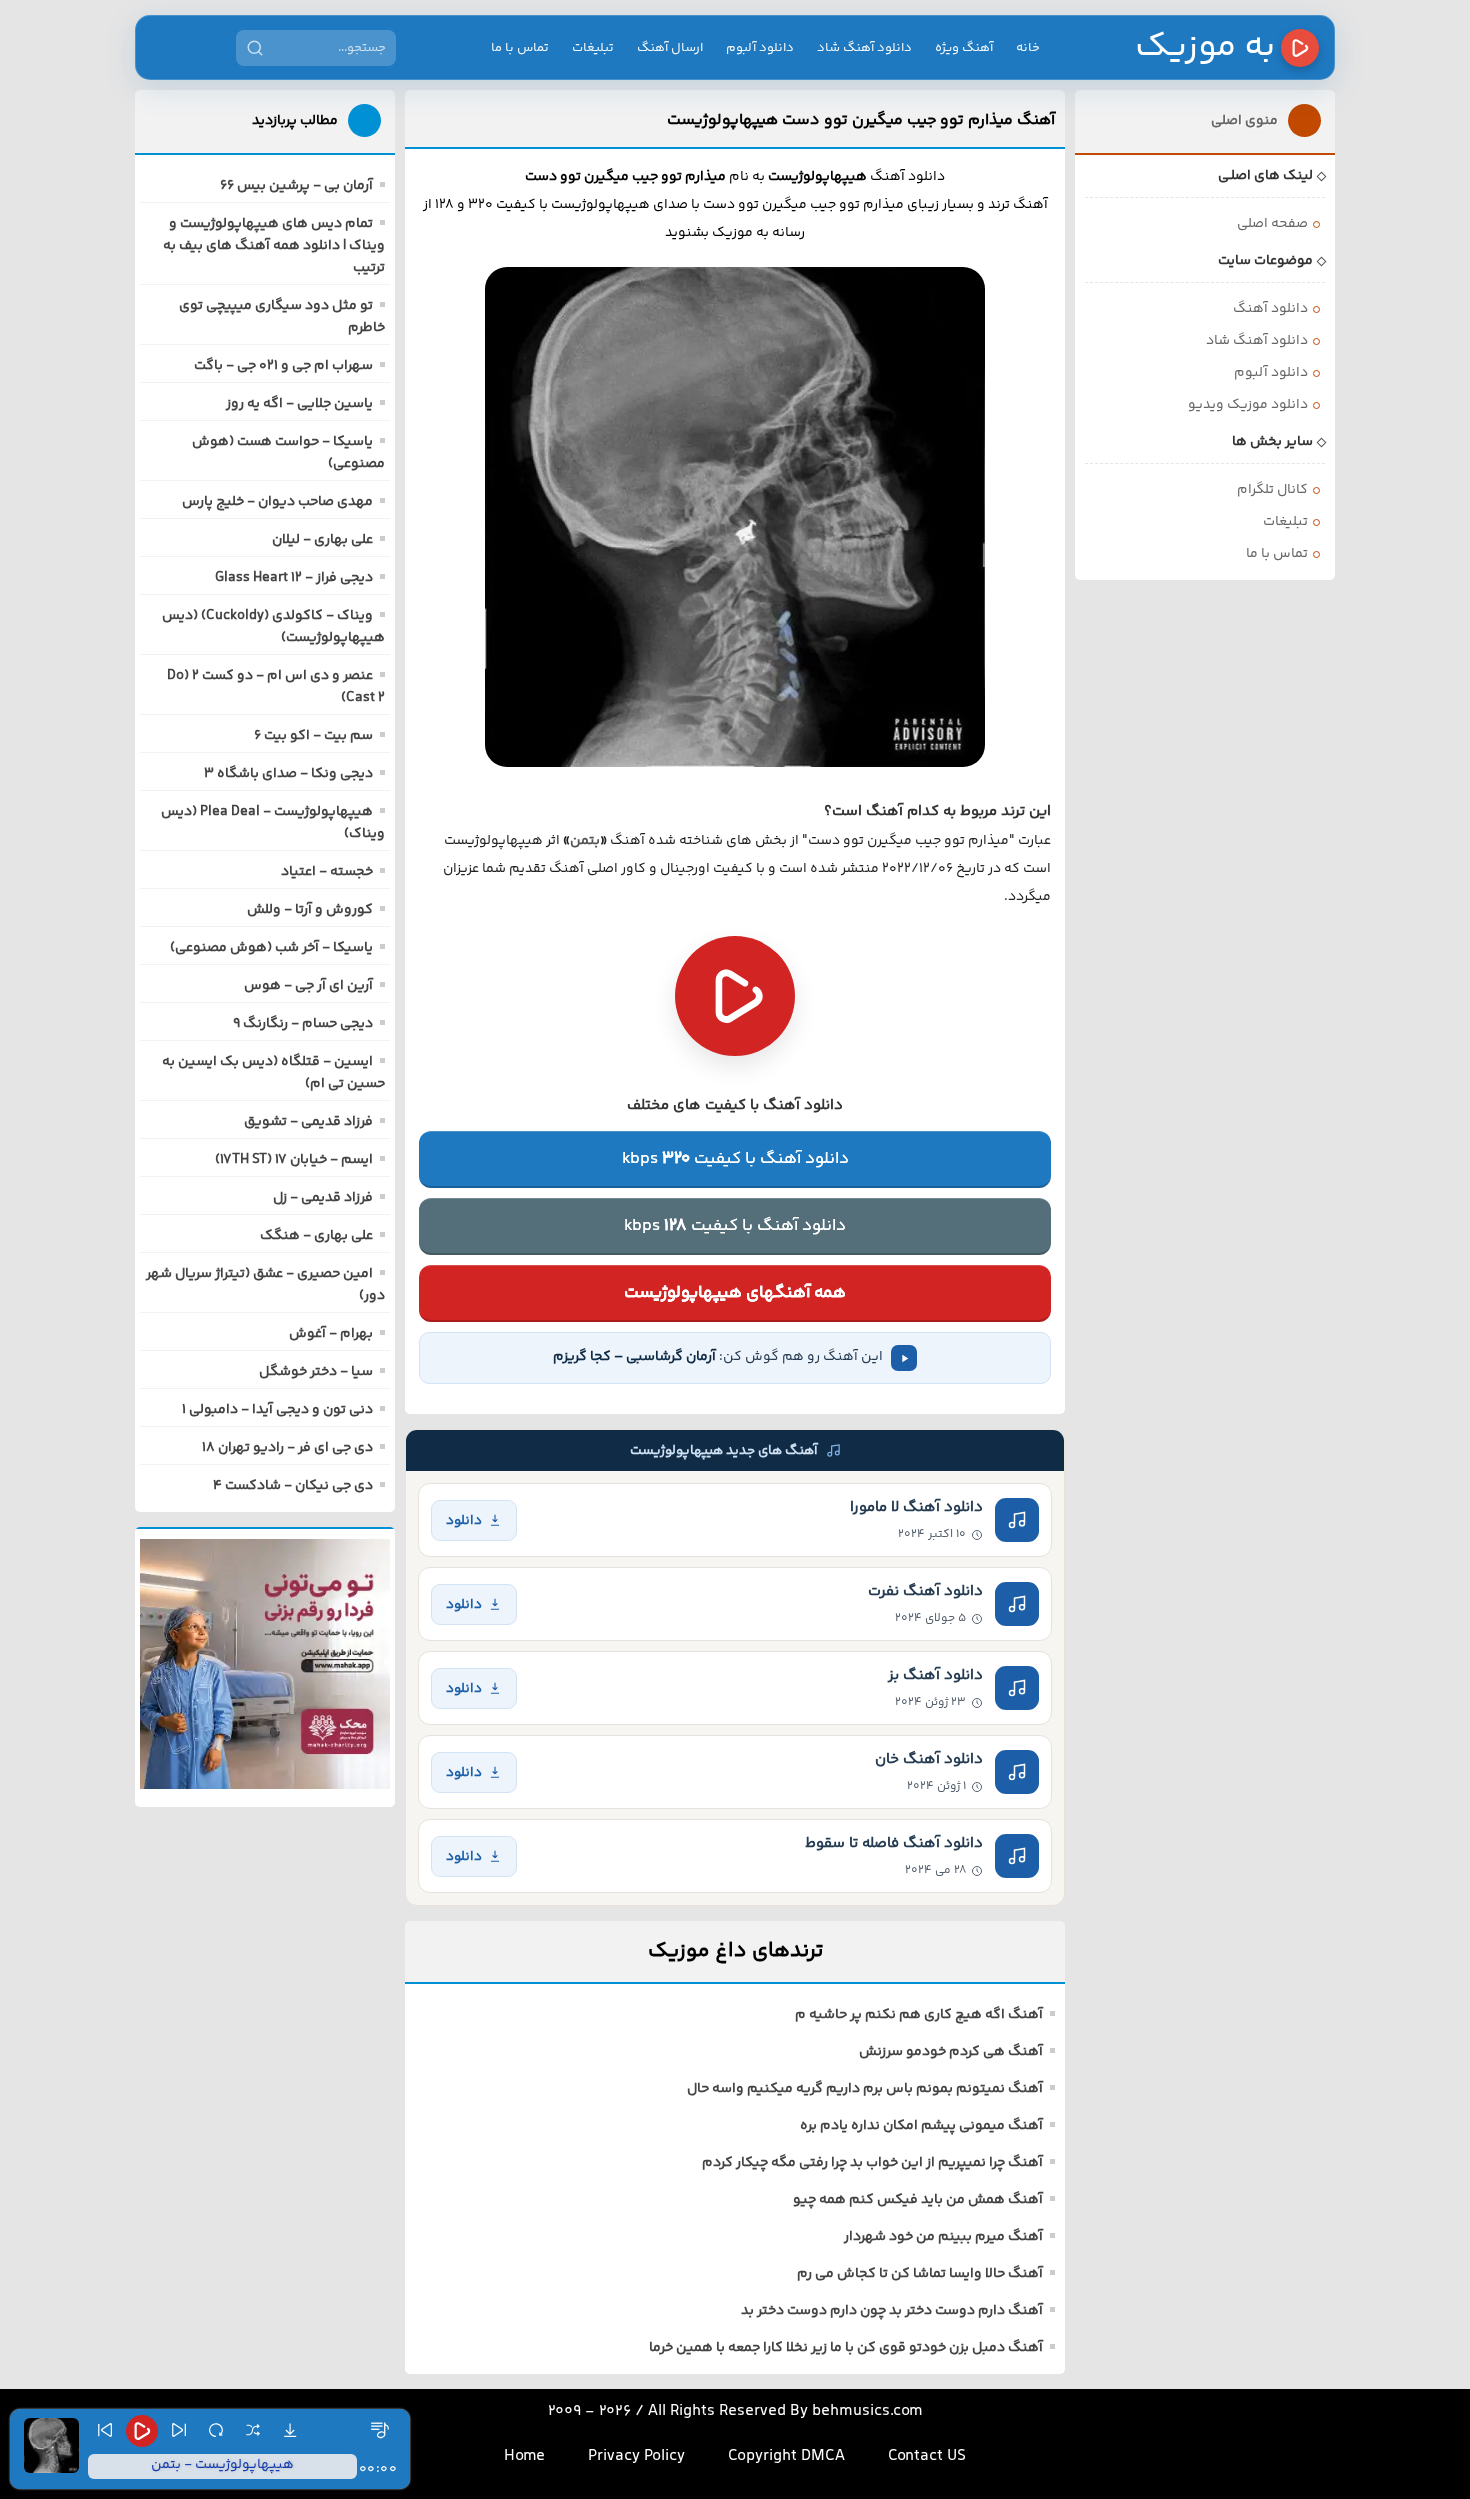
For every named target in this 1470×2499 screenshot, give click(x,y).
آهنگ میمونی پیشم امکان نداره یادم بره (921, 2126)
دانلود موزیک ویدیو (1248, 405)
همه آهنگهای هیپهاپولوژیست (735, 1293)
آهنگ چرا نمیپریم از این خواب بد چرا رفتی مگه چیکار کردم (872, 2163)
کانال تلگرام (1272, 490)
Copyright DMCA (786, 2456)
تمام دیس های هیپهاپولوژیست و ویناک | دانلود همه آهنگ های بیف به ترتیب (274, 246)
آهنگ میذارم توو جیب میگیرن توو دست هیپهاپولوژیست (861, 120)
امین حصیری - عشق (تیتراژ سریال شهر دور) (265, 1285)
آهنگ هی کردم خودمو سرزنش (951, 2052)
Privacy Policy (636, 2456)
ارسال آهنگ (670, 48)
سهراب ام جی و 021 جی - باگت (283, 366)
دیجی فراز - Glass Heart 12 (294, 578)
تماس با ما (520, 48)
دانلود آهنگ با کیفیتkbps (735, 1159)
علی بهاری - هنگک (316, 1236)
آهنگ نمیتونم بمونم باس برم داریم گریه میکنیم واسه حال (865, 2089)
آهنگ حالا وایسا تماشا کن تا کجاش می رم (920, 2274)
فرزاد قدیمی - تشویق (308, 1122)
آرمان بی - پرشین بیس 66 (296, 186)
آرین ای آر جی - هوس (308, 986)
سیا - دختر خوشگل (316, 1372)
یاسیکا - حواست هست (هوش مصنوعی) (288, 453)
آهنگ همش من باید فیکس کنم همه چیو (918, 2200)
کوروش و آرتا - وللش (310, 910)
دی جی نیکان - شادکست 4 (293, 1486)
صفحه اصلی (1272, 224)
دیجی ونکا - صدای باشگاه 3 (288, 774)
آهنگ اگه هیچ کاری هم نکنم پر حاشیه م (919, 2015)
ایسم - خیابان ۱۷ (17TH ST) (294, 1160)
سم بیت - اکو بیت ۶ (313, 736)
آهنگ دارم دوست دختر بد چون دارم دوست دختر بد (892, 2311)
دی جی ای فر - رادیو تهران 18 (287, 1448)
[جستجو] (255, 48)
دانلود (464, 1520)
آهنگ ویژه (964, 48)
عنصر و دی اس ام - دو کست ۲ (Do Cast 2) (276, 687)
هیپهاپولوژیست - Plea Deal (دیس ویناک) (273, 823)
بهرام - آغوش (331, 1334)
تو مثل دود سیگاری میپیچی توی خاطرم (282, 317)
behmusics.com (867, 2411)
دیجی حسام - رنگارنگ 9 (303, 1024)
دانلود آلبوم (760, 48)
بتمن (585, 841)
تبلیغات (593, 48)
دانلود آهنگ (1270, 309)
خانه (1028, 48)
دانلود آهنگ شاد (864, 48)
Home (524, 2456)
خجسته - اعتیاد (327, 872)
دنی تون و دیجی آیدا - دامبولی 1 (277, 1410)
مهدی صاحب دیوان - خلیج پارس (277, 502)
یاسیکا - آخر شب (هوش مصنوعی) (271, 948)
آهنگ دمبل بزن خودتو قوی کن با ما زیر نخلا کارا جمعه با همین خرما (846, 2348)
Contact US (927, 2456)
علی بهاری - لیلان (322, 540)
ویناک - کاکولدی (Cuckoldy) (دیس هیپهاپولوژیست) (273, 627)
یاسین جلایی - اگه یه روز (299, 404)
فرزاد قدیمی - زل (323, 1198)
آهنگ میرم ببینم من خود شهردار (943, 2237)
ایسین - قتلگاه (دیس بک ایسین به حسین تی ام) (273, 1073)
